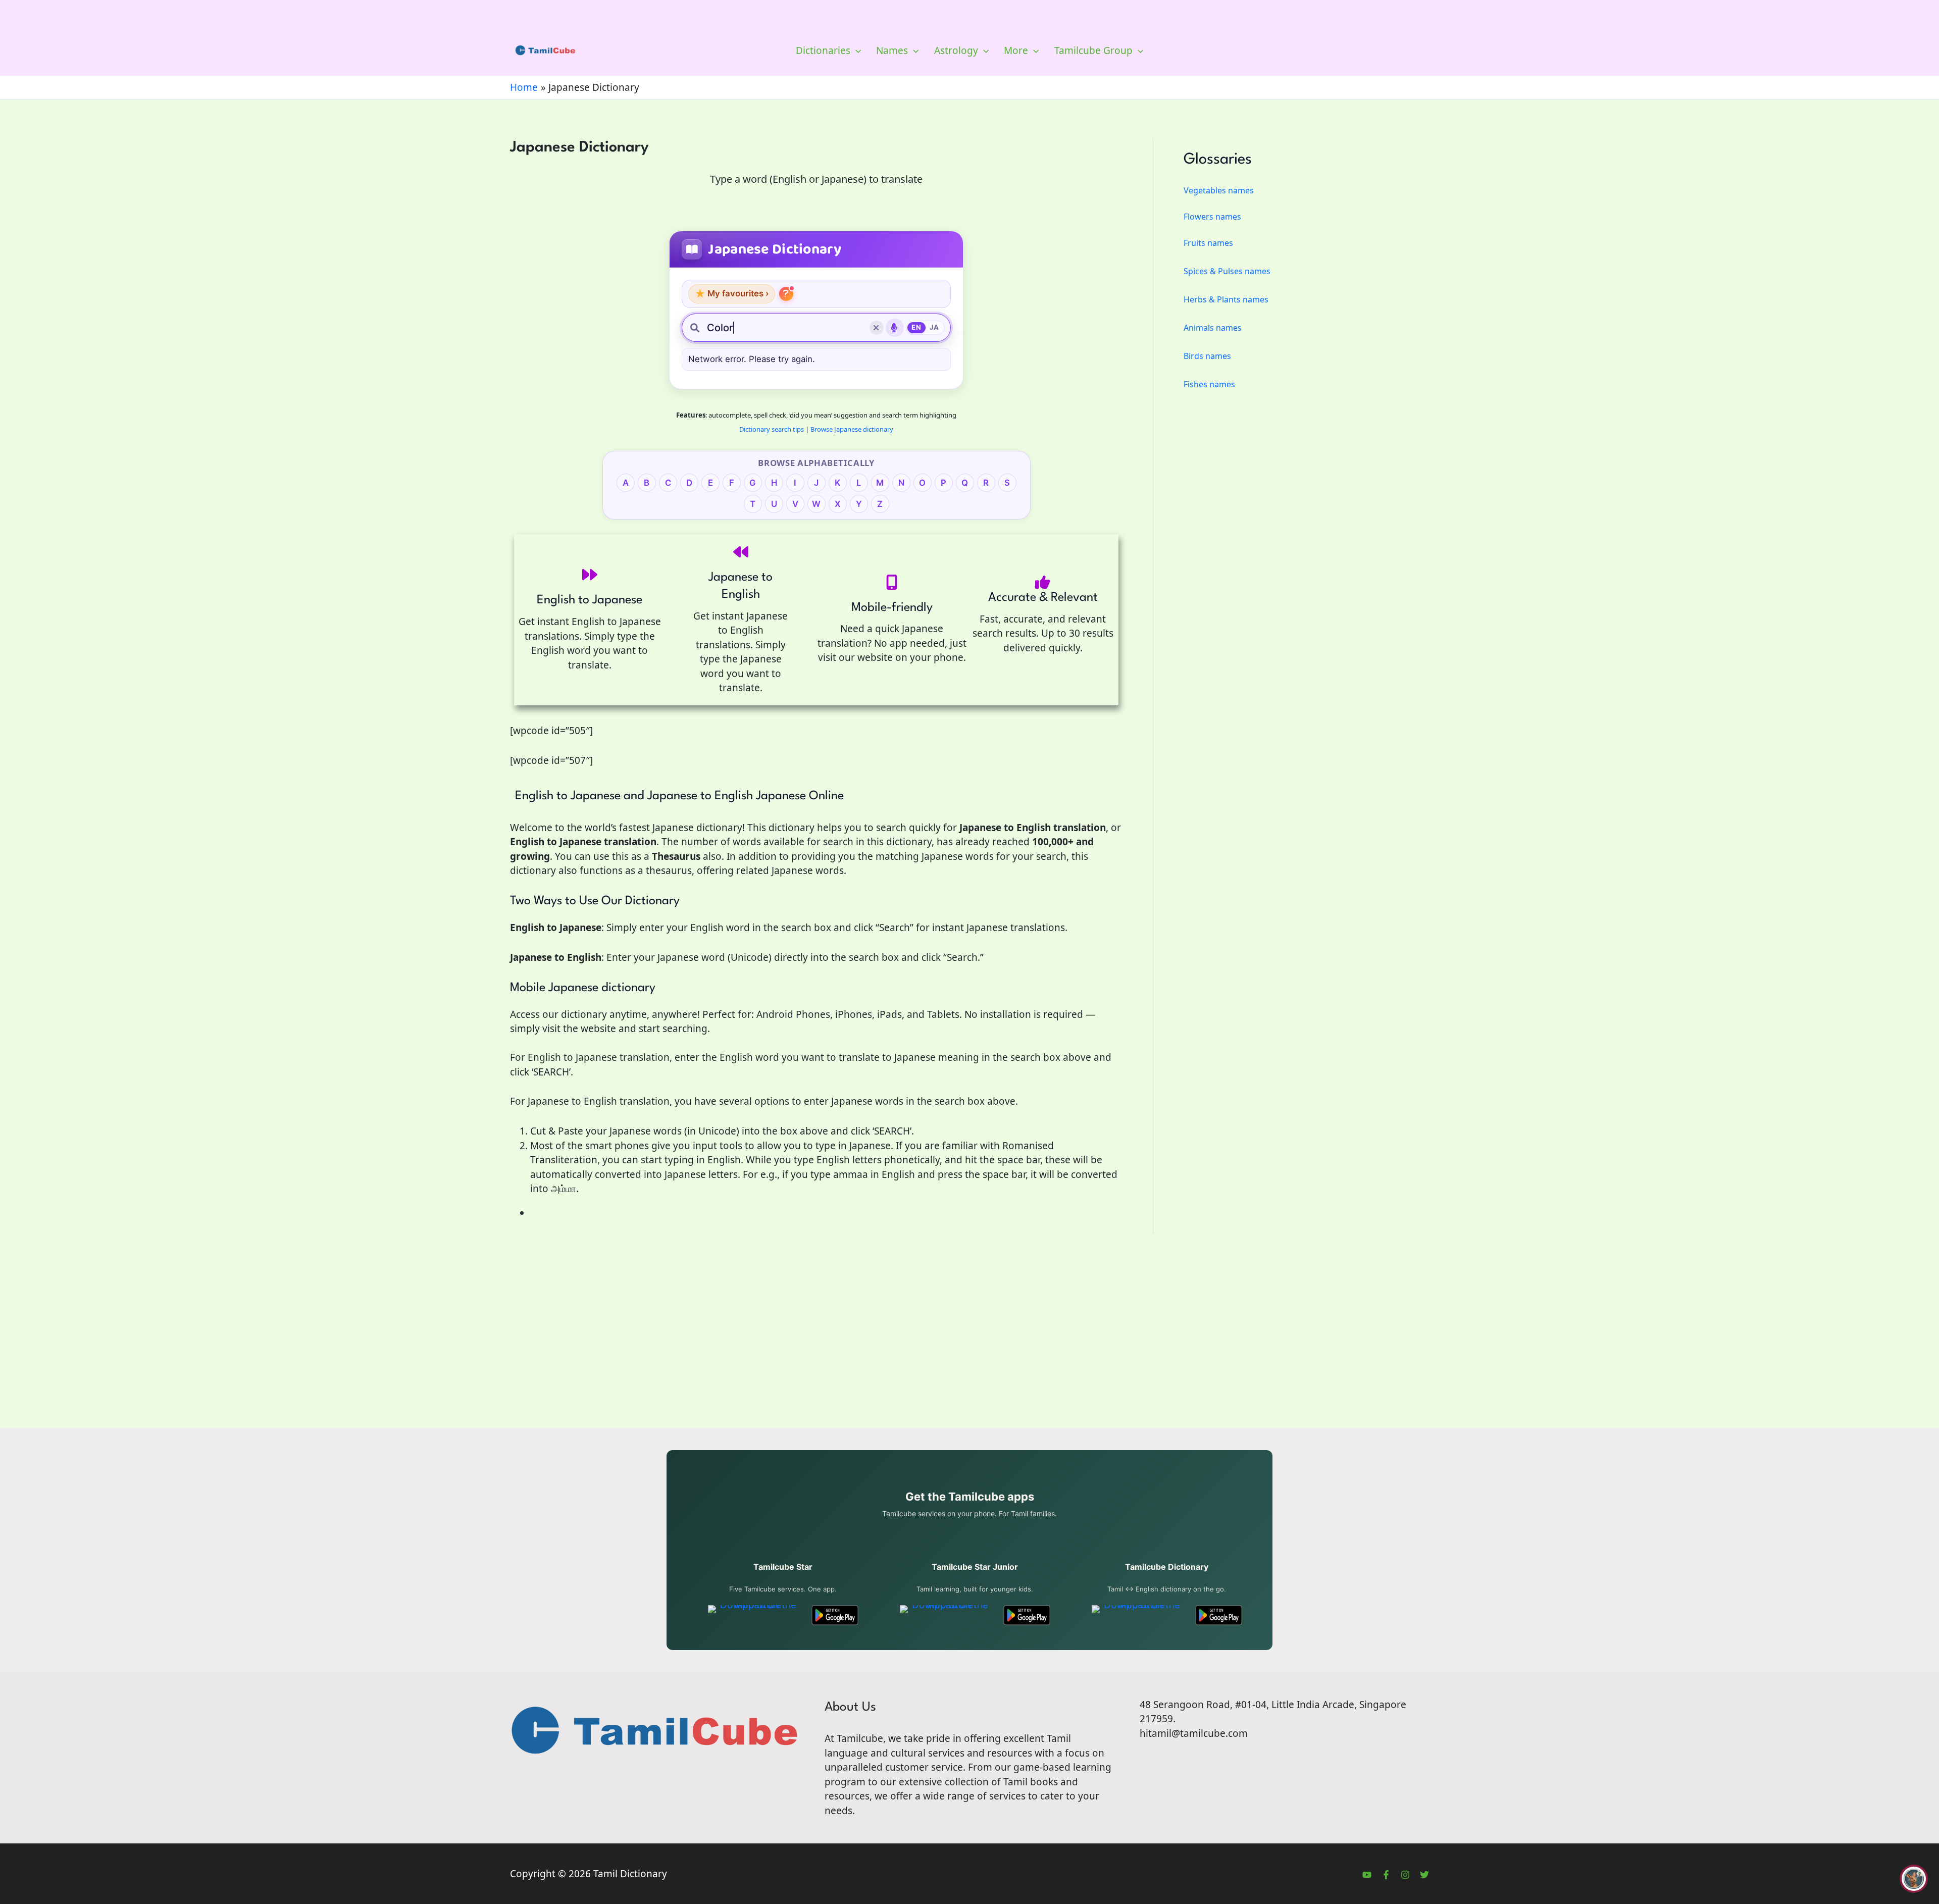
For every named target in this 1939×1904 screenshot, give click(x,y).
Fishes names (1209, 384)
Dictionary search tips (772, 429)
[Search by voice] (895, 328)
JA (934, 327)
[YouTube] (1367, 1875)
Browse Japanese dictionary (852, 429)
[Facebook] (1386, 1875)
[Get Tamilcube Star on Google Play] (835, 1615)
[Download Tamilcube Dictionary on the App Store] (1138, 1615)
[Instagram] (1405, 1875)
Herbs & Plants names (1226, 299)
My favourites (732, 294)
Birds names (1207, 356)
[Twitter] (1424, 1875)
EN (916, 327)
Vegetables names (1219, 190)
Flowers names (1212, 217)
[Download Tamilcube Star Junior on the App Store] (946, 1615)
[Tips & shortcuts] (786, 294)
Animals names (1213, 328)
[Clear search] (877, 328)
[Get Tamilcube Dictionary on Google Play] (1219, 1615)
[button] (856, 50)
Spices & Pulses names (1227, 271)
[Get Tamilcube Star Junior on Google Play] (1027, 1615)
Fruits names (1208, 243)
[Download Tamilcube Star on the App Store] (754, 1615)
